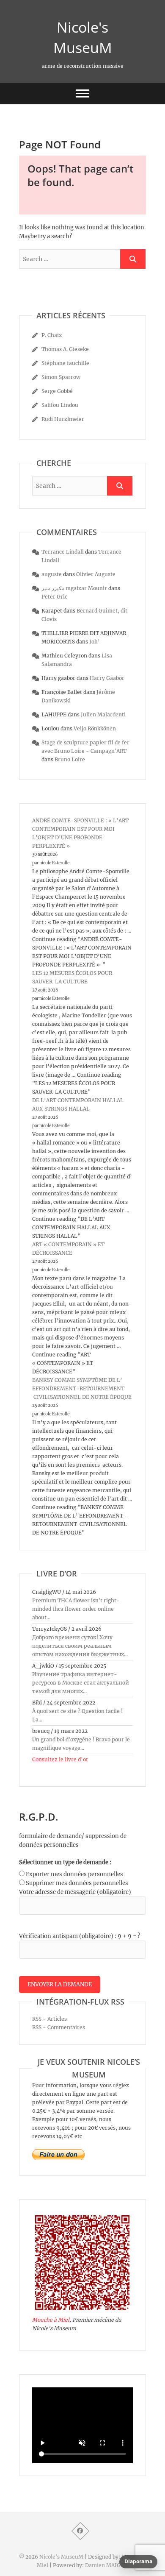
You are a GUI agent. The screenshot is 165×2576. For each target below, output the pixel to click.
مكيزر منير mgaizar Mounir (74, 588)
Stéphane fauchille (65, 363)
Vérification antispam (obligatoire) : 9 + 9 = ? (80, 1936)
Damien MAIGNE (107, 2565)
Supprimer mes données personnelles (77, 1883)
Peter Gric (54, 597)
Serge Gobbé (57, 391)
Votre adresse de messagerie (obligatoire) (75, 1892)
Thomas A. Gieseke (65, 349)
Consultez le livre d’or (60, 1759)
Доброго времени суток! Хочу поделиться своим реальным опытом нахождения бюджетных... (80, 1646)
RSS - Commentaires (59, 2027)
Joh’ (95, 642)
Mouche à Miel (51, 2320)
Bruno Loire (70, 759)
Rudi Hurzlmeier (63, 419)
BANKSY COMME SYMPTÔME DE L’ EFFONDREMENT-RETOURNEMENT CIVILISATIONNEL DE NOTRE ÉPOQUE (82, 1388)
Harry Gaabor (107, 678)
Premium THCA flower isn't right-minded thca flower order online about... (76, 1609)
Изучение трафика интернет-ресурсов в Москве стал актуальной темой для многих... (81, 1683)
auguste (52, 574)
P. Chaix (52, 335)
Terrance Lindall (63, 552)
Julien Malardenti (103, 714)
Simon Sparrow (61, 377)
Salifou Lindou (60, 405)
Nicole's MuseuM (83, 37)
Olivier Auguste (96, 574)
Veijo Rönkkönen (95, 728)
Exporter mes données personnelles (74, 1874)
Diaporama (138, 2561)
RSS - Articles (49, 2019)
